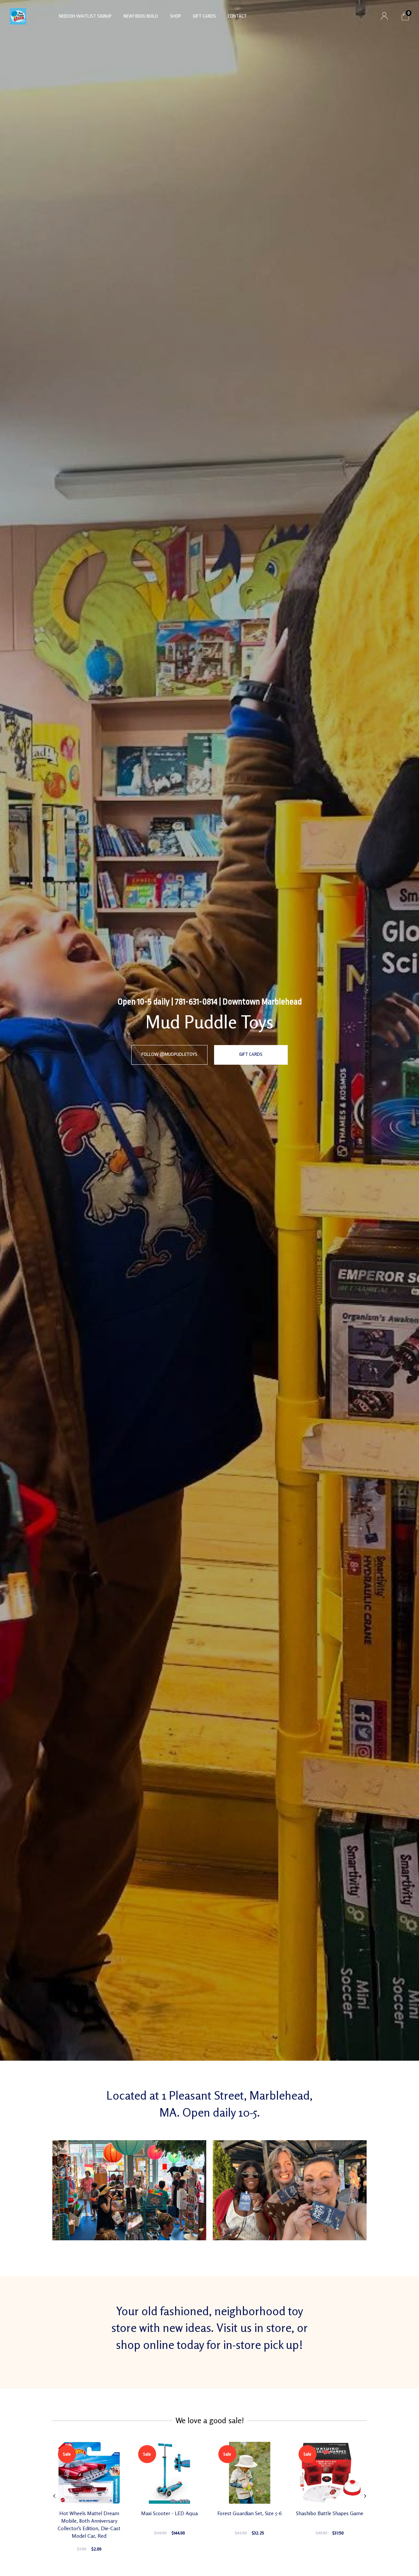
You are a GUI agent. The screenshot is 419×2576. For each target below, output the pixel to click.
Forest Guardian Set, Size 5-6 (250, 2513)
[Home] (18, 16)
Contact (237, 16)
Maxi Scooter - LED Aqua (169, 2513)
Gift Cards (204, 16)
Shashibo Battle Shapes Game (330, 2513)
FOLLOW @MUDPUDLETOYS (169, 1054)
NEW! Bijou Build (141, 16)
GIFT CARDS (251, 1054)
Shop (175, 16)
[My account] (384, 16)
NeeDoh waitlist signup (85, 16)
